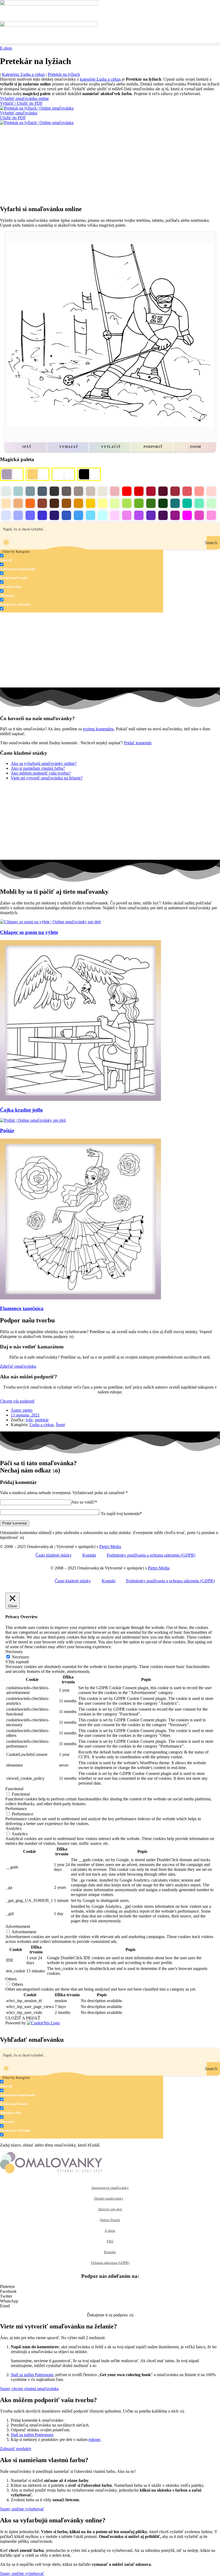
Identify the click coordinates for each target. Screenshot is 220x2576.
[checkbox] (27, 558)
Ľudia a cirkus (42, 1425)
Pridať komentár (138, 743)
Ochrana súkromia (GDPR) (110, 2263)
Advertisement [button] (18, 1926)
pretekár (42, 1420)
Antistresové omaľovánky (110, 2188)
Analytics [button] (13, 1828)
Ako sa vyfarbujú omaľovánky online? (44, 763)
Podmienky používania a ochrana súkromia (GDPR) (151, 1555)
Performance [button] (16, 1809)
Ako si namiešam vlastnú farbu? (38, 768)
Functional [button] (14, 1789)
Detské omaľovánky (109, 2198)
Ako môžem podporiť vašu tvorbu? (41, 773)
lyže (29, 1420)
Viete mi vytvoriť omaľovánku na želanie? (47, 778)
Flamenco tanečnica (22, 1308)
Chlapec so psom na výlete (29, 932)
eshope (94, 2439)
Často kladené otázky (54, 1555)
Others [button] (11, 1979)
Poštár (7, 1130)
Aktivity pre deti (110, 2209)
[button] (110, 44)
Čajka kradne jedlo (21, 1110)
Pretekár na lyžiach (64, 74)
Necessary (21, 1657)
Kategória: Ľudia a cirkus (23, 74)
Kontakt (89, 1555)
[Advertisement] (110, 163)
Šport (60, 1425)
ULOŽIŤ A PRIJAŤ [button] (23, 2018)
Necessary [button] (14, 1652)
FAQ (110, 2241)
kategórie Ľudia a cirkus (100, 79)
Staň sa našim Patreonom (32, 2375)
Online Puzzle (110, 2220)
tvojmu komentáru (98, 729)
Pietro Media (110, 1547)
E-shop (110, 2231)
